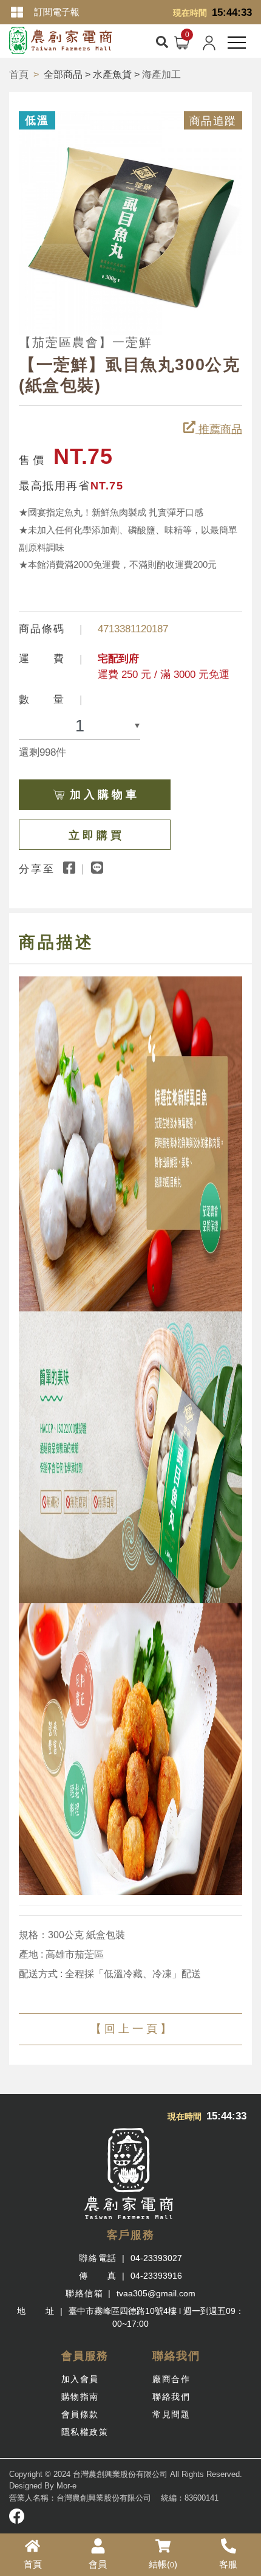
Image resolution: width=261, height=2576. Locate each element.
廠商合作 (171, 2379)
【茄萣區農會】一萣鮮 (86, 342)
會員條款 (80, 2414)
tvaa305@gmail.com (156, 2293)
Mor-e (66, 2486)
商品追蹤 (213, 121)
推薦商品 (219, 429)
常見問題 (171, 2414)
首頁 (19, 74)
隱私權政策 (85, 2432)
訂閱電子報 (57, 12)
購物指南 (80, 2397)
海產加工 (161, 74)
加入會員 (80, 2379)
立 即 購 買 (95, 835)
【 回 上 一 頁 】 (131, 2029)
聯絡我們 (171, 2397)
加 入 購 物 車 (103, 795)
